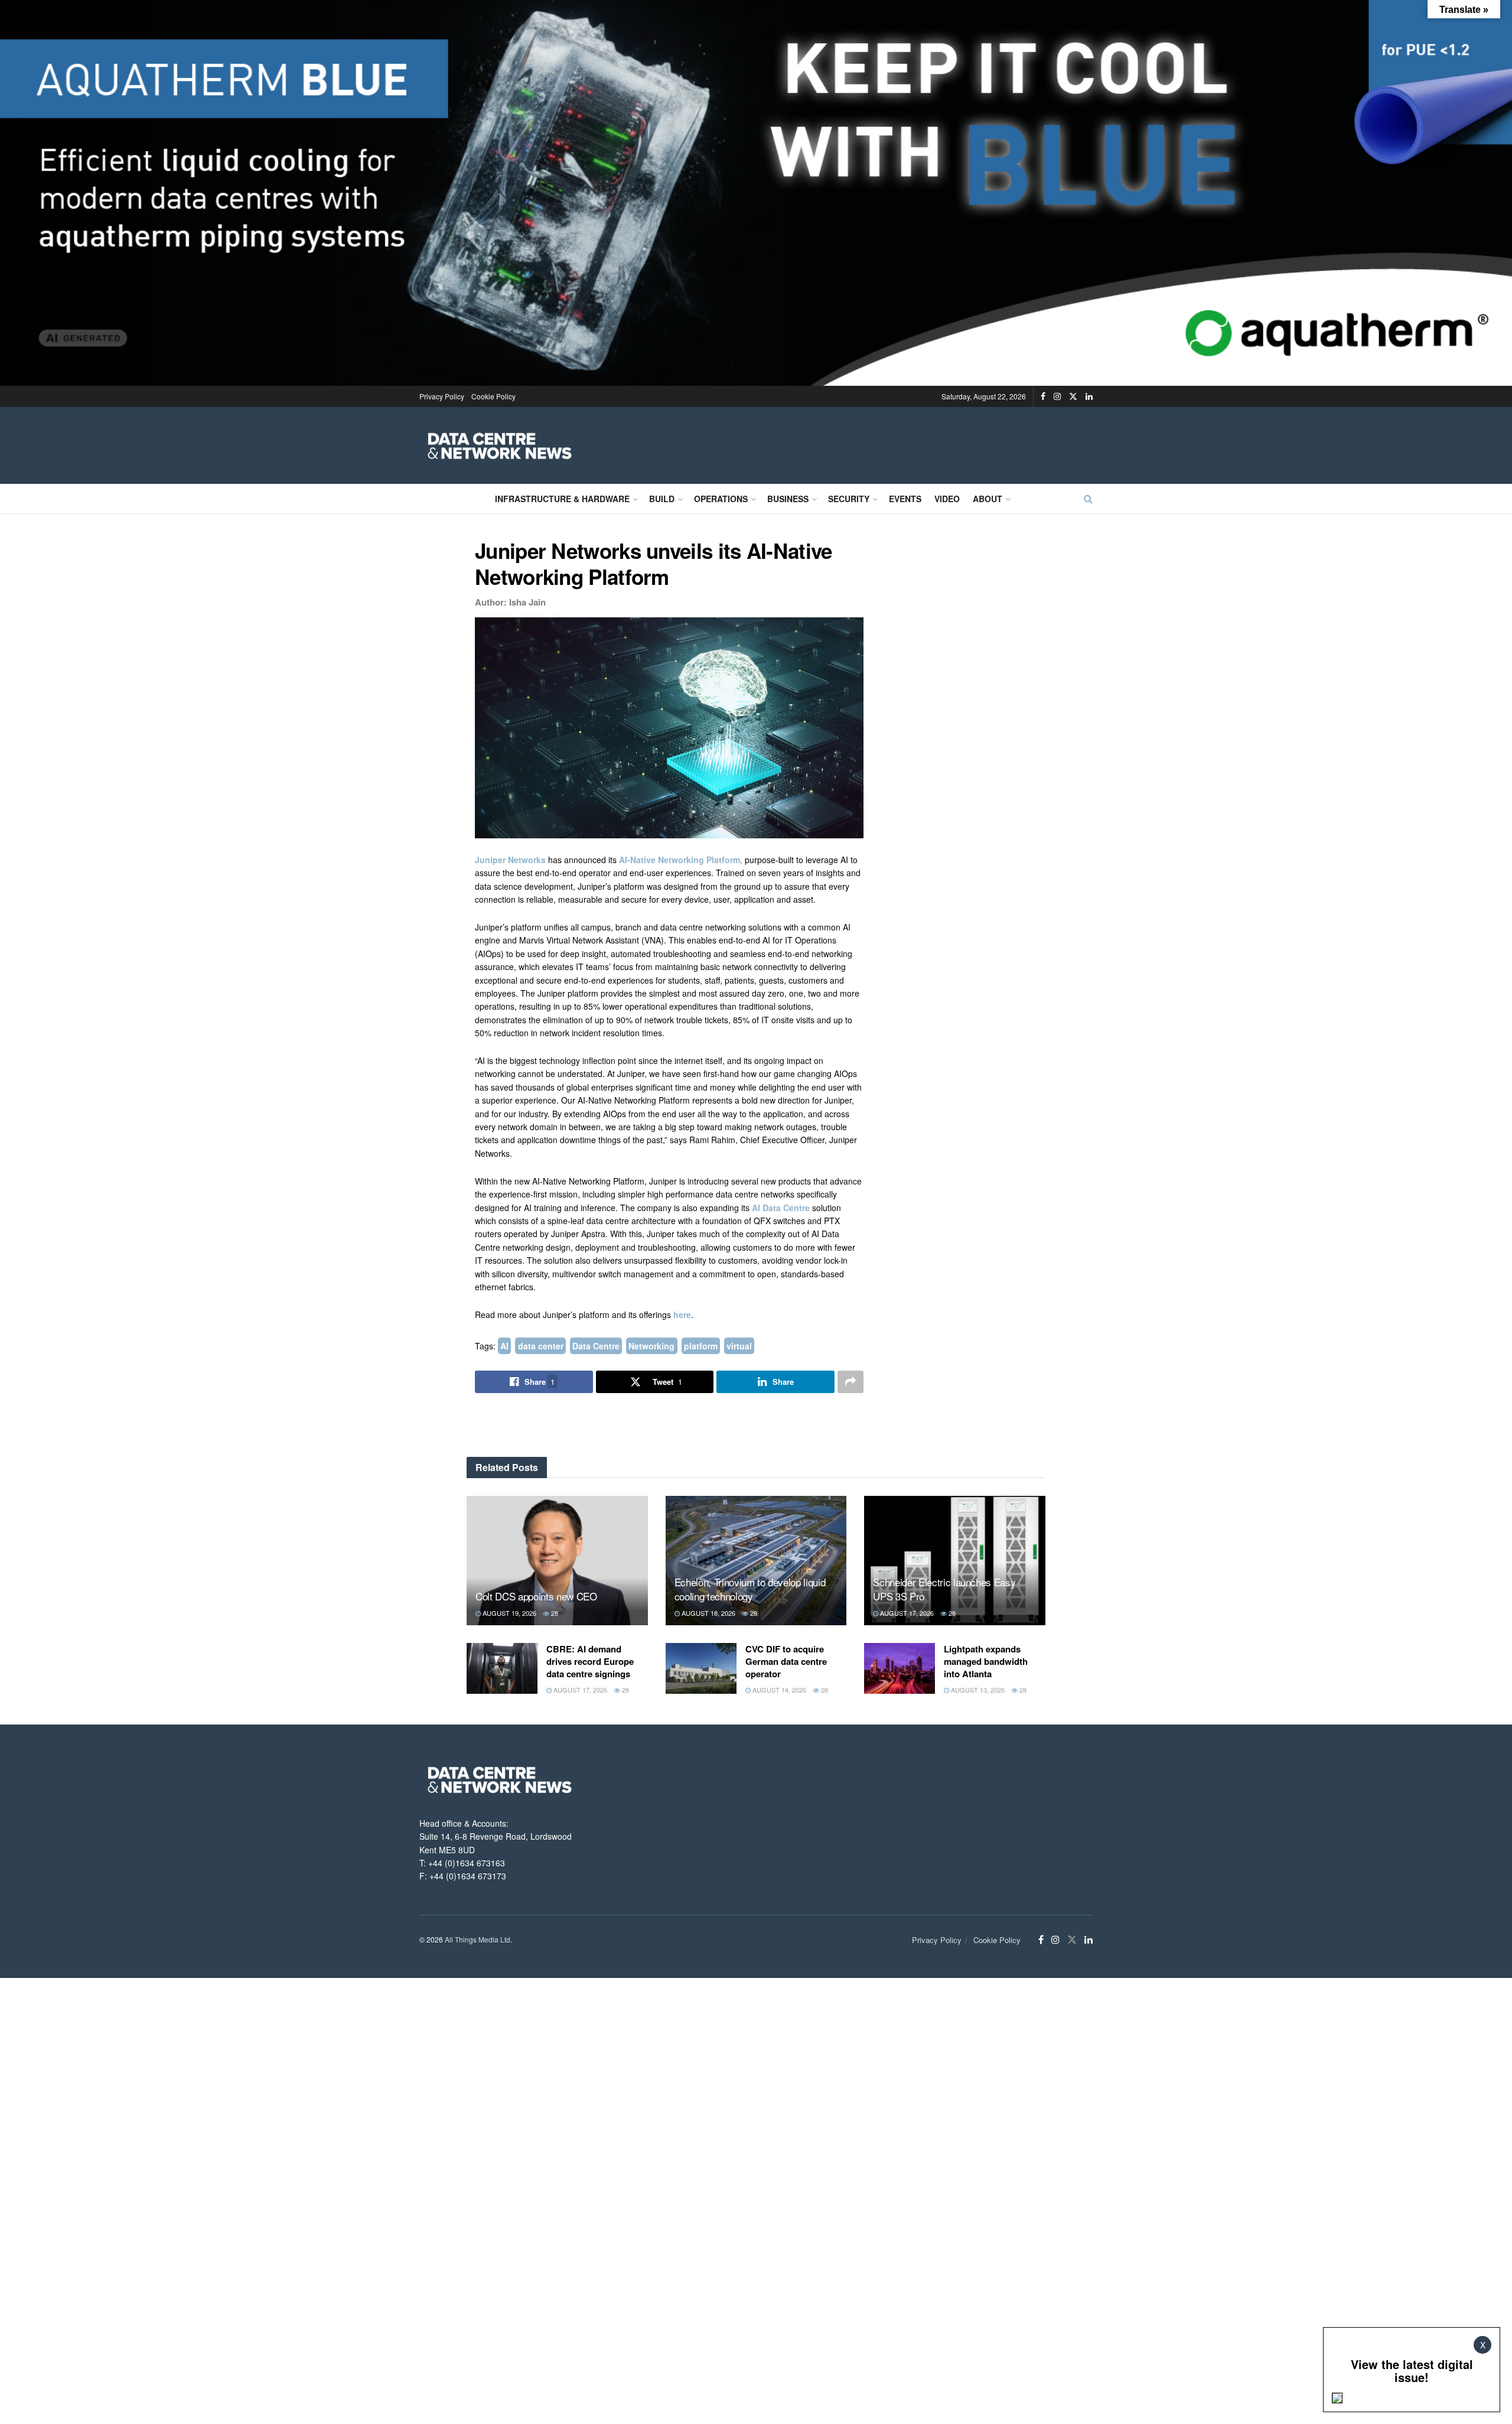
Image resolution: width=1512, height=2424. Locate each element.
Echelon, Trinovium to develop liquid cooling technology (750, 1589)
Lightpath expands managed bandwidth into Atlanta (986, 1661)
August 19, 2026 (509, 1613)
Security (849, 499)
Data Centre (596, 1346)
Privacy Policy (442, 396)
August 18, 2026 (708, 1613)
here (682, 1315)
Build (662, 499)
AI (504, 1346)
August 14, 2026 (778, 1690)
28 (554, 1613)
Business (788, 499)
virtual (739, 1346)
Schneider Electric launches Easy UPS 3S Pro (944, 1589)
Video (947, 499)
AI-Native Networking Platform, (681, 860)
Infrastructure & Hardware (562, 499)
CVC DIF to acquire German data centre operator (786, 1661)
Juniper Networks (510, 860)
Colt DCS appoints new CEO (536, 1596)
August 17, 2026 (906, 1613)
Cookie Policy (493, 396)
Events (905, 499)
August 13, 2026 (977, 1690)
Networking (651, 1346)
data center (541, 1346)
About (988, 499)
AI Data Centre (781, 1208)
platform (701, 1346)
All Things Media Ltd (478, 1939)
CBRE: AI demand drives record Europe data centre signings (590, 1661)
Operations (721, 499)
